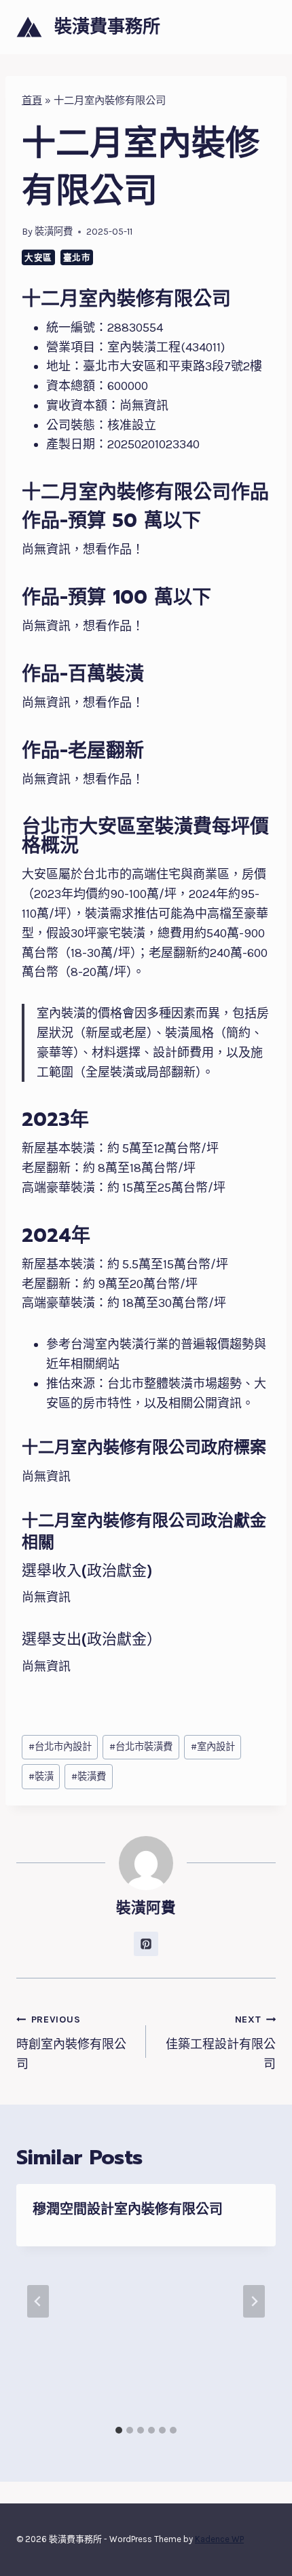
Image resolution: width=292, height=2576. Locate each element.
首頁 (32, 100)
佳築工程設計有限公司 (221, 2043)
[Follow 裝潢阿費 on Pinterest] (146, 1944)
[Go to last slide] (38, 2301)
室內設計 (213, 1747)
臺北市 (77, 257)
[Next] (254, 2301)
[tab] (119, 2430)
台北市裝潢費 (141, 1747)
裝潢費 (89, 1777)
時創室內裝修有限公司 (71, 2043)
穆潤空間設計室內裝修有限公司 (128, 2209)
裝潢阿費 (54, 232)
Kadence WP (219, 2539)
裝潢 (41, 1777)
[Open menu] (263, 27)
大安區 (38, 257)
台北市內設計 (60, 1747)
